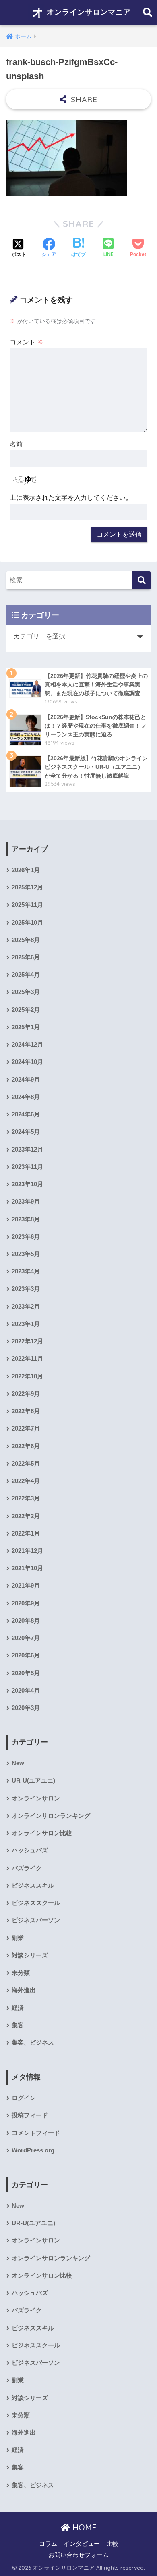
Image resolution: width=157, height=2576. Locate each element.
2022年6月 (26, 1446)
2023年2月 (26, 1307)
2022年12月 (27, 1341)
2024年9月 (26, 1080)
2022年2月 (26, 1516)
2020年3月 (26, 1708)
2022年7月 (26, 1429)
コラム (48, 2544)
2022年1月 (26, 1533)
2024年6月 (26, 1114)
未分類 (21, 1973)
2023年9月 (26, 1202)
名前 (16, 444)
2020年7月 (26, 1638)
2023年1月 (26, 1324)
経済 (18, 2008)
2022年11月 (27, 1359)
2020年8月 (26, 1621)
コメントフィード (36, 2133)
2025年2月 (26, 1010)
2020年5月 (26, 1673)
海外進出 (24, 1990)
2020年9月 (26, 1603)
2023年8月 (26, 1219)
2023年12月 (27, 1150)
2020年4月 (26, 1691)
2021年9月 (26, 1586)
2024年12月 (27, 1045)
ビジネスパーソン (36, 1920)
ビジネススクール (36, 1903)
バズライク (27, 1868)
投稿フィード (30, 2115)
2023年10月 (27, 1184)
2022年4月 (26, 1481)
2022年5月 (26, 1464)
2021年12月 (27, 1551)
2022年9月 (26, 1394)
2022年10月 (27, 1376)
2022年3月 (26, 1498)
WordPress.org (33, 2150)
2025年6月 (26, 957)
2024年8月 (26, 1097)
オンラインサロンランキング (51, 1816)
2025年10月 (27, 923)
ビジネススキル (33, 1886)
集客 (18, 2025)
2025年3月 (26, 992)
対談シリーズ (30, 1955)
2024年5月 (26, 1132)
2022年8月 (26, 1411)
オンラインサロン (36, 1798)
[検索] (142, 580)
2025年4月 (26, 975)
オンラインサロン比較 (42, 1833)
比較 (112, 2544)
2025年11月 (27, 905)
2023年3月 (26, 1289)
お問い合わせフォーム (78, 2555)
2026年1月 (26, 870)
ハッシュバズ (30, 1850)
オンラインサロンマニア (88, 12)
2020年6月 (26, 1655)
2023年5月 (26, 1254)
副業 (18, 1938)
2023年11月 (27, 1167)
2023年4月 (26, 1271)
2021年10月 (27, 1568)
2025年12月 (27, 887)
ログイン (24, 2098)
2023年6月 (26, 1237)
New (18, 1763)
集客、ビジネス (33, 2043)
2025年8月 (26, 940)
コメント (27, 342)
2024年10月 (27, 1062)
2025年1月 (26, 1027)
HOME (83, 2527)
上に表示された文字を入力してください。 (71, 498)
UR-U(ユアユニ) (33, 1781)
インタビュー (82, 2544)
